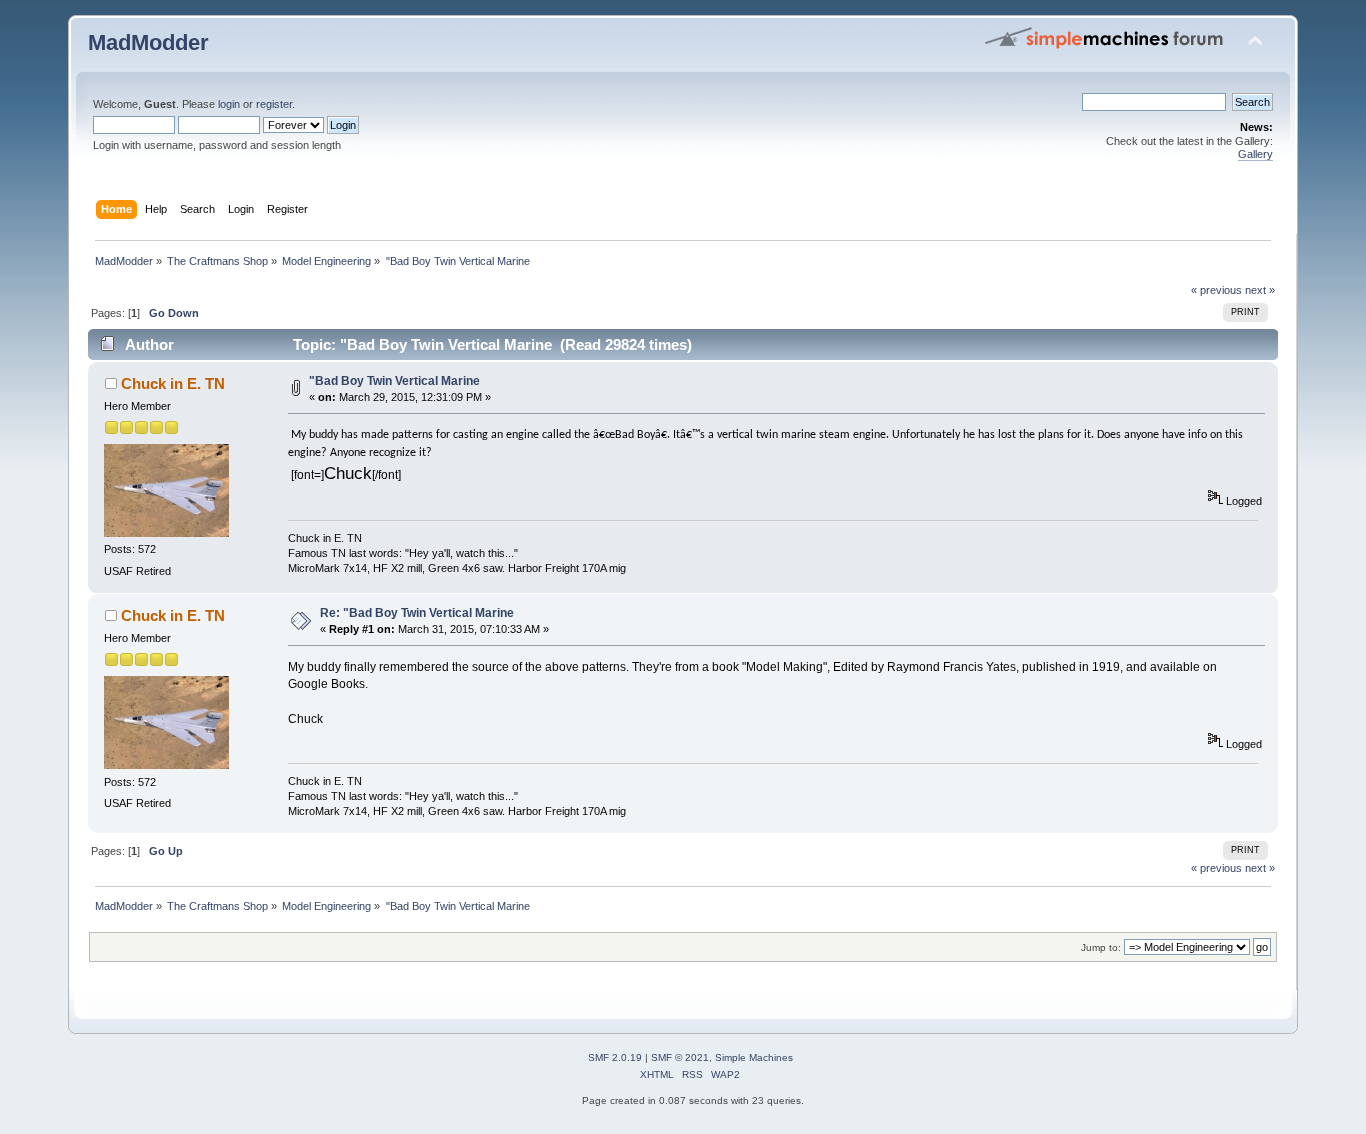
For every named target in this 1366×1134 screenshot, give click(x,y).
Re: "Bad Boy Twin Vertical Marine (417, 613)
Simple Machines (754, 1057)
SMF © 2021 (680, 1057)
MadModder (148, 42)
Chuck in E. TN (173, 383)
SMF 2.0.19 (615, 1057)
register (274, 104)
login (229, 104)
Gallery (1255, 154)
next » (1260, 290)
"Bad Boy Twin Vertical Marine (394, 381)
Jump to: (1101, 947)
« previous (1216, 290)
